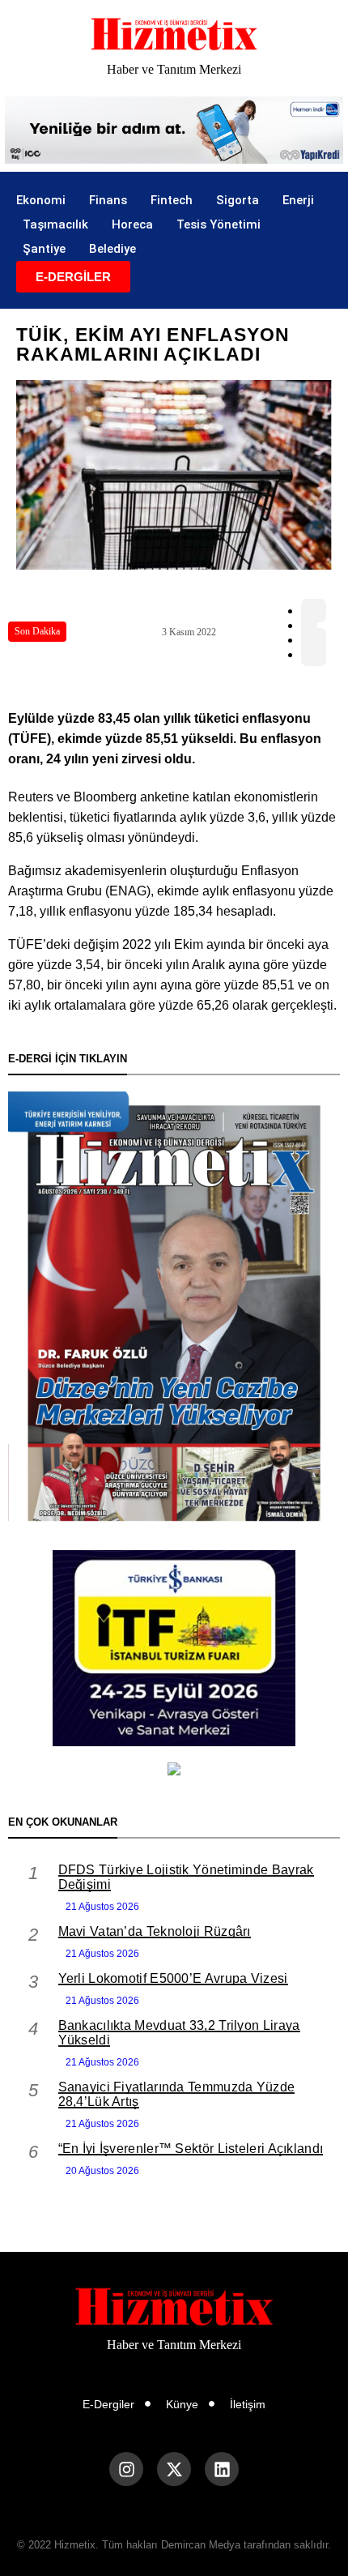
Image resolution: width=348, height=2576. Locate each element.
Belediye (112, 249)
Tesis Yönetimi (219, 224)
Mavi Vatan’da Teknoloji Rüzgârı (155, 1931)
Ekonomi (41, 200)
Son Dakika (37, 631)
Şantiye (44, 249)
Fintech (172, 200)
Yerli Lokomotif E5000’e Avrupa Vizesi (173, 1978)
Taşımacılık (55, 224)
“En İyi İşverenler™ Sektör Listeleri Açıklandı (191, 2149)
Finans (108, 200)
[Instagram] (126, 2469)
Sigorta (238, 200)
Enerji (298, 200)
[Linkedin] (222, 2469)
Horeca (132, 224)
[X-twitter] (174, 2469)
